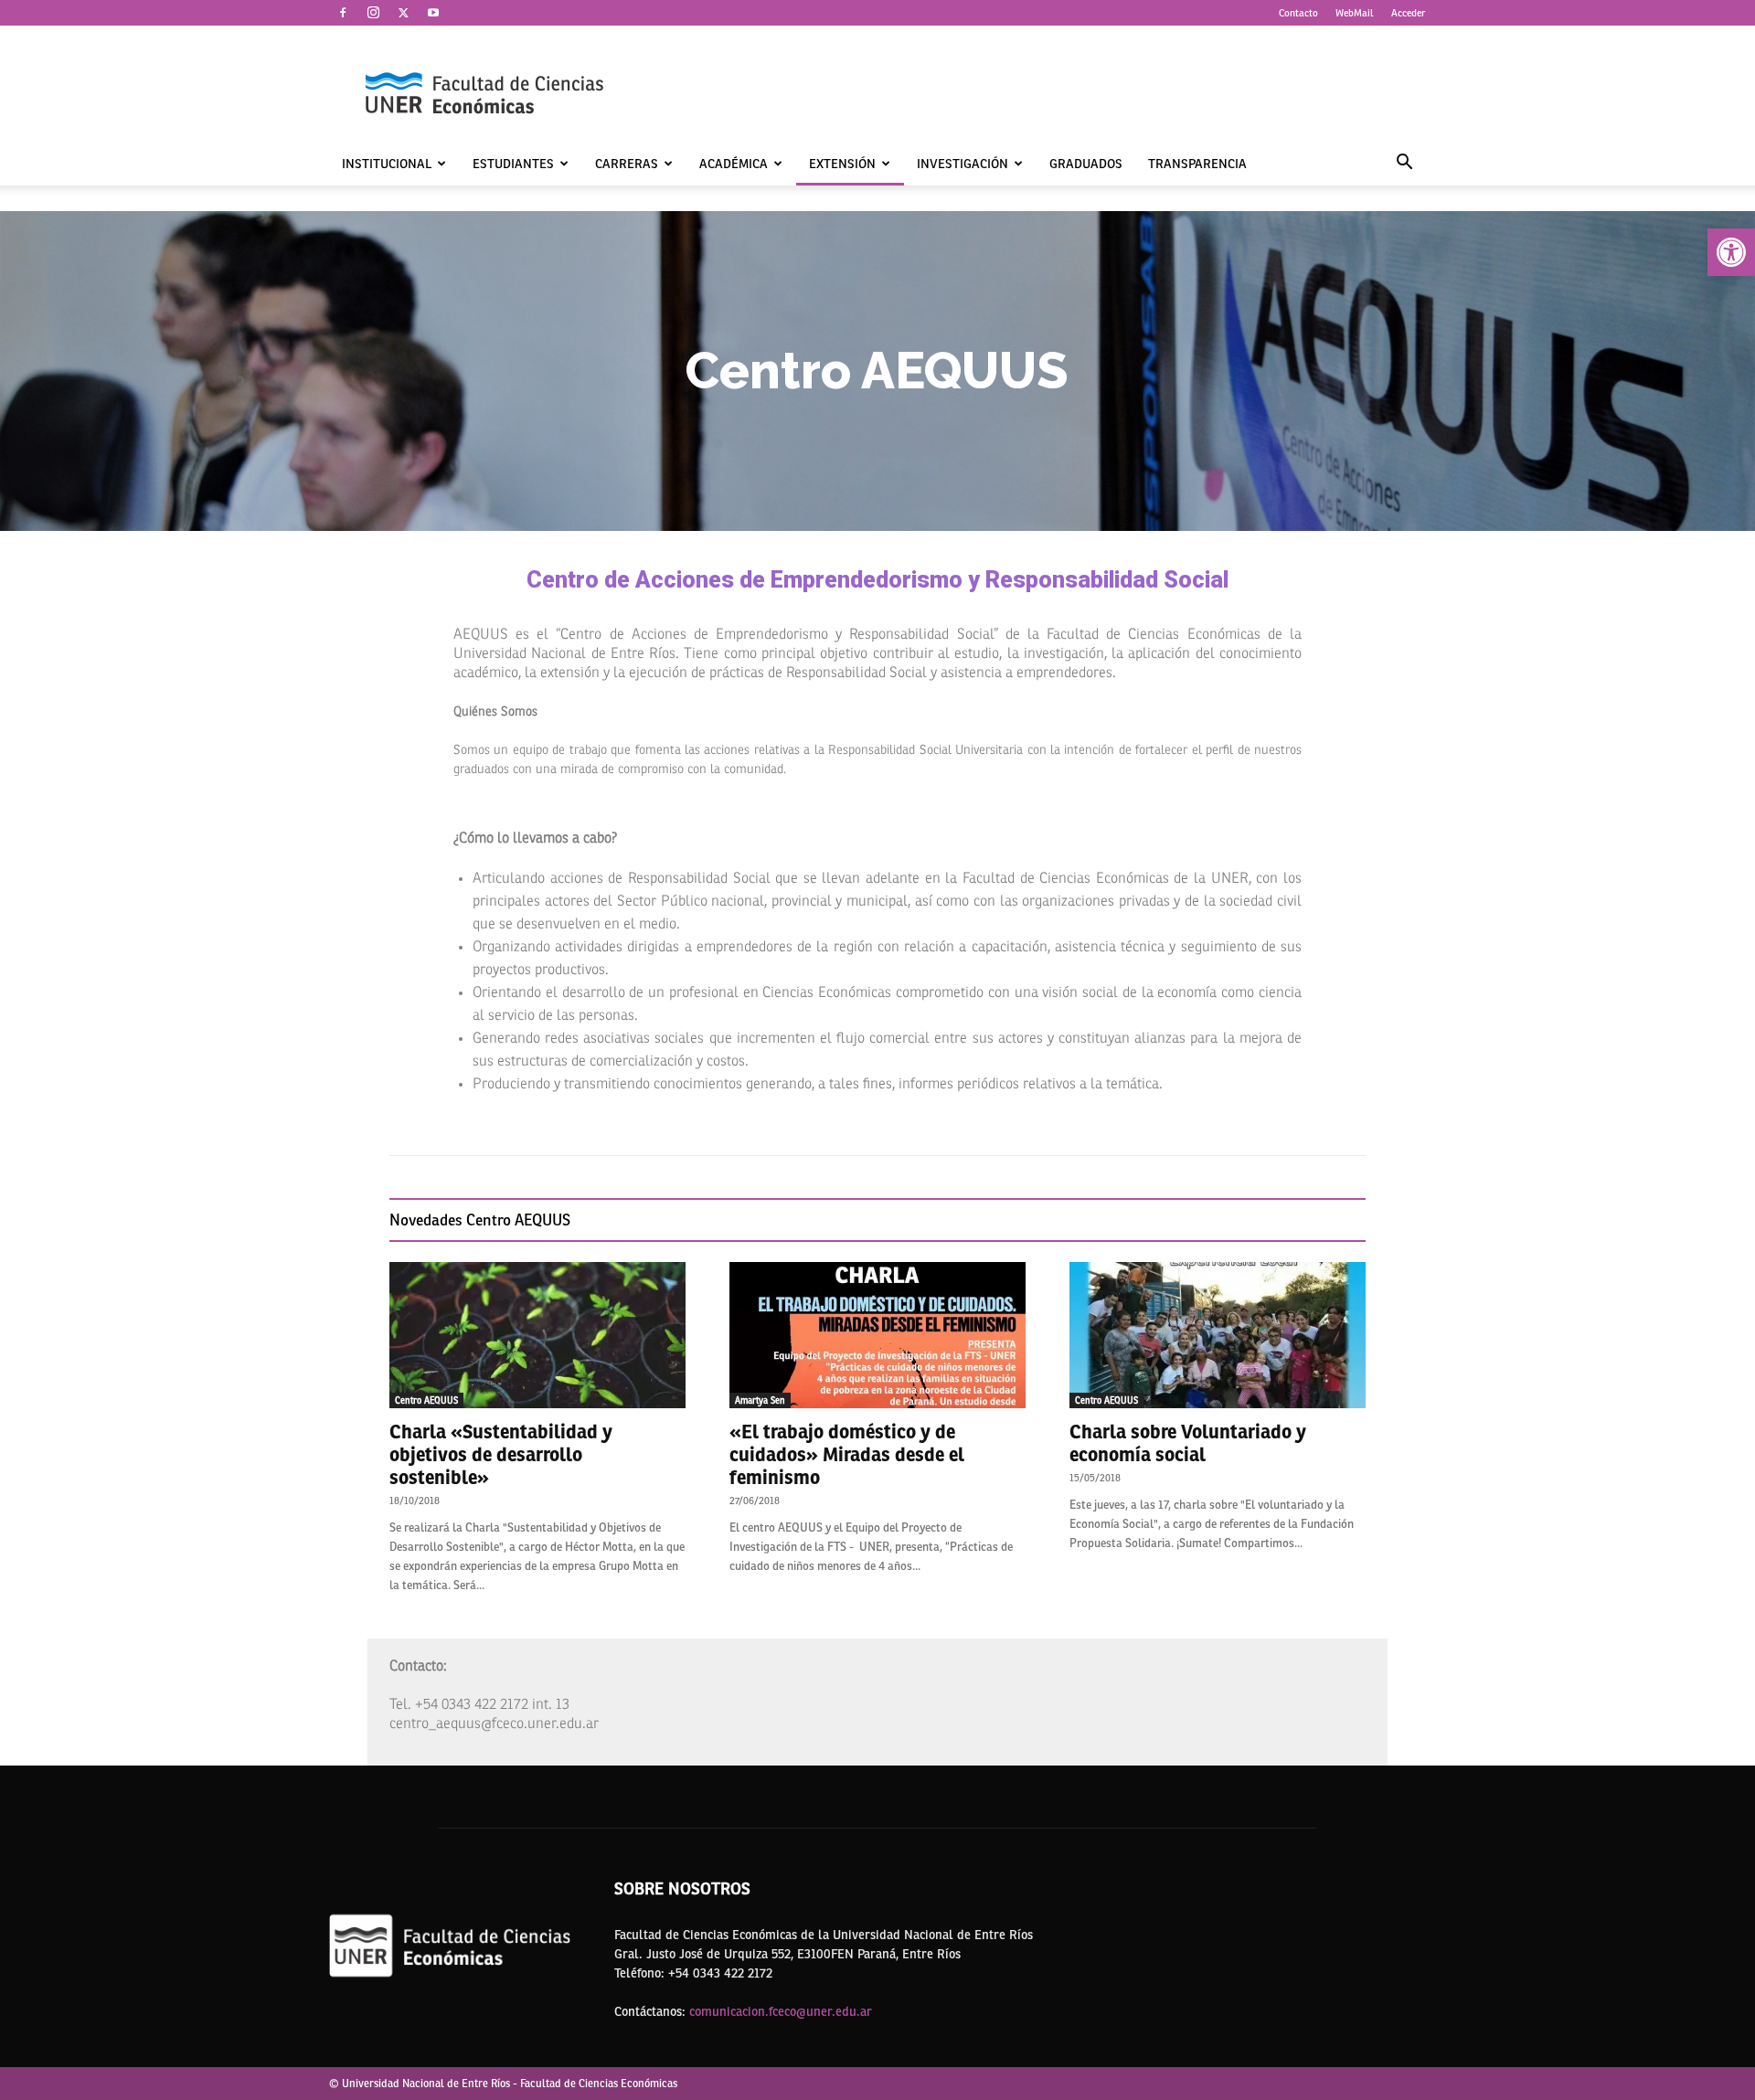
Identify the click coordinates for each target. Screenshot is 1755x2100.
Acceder (1409, 13)
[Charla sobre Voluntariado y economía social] (1218, 1335)
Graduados (1086, 164)
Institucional (387, 164)
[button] (1731, 252)
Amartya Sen (760, 1400)
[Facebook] (343, 13)
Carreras (627, 164)
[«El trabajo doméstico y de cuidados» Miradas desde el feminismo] (877, 1335)
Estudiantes (513, 164)
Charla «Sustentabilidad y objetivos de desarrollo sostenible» (501, 1454)
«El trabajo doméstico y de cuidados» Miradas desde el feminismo (847, 1454)
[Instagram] (373, 13)
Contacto (1298, 13)
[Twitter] (403, 13)
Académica (734, 164)
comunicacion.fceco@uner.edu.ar (781, 2011)
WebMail (1355, 13)
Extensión (842, 164)
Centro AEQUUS (426, 1400)
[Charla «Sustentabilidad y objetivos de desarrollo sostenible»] (537, 1335)
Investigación (963, 164)
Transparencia (1197, 164)
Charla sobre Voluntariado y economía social (1188, 1443)
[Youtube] (433, 13)
